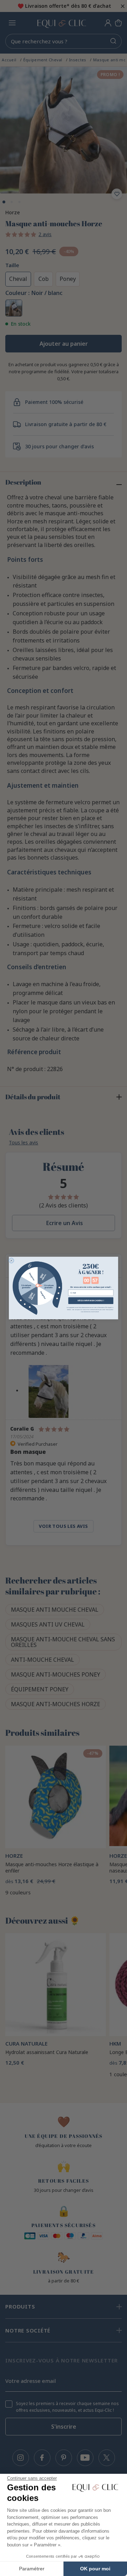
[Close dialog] (11, 1260)
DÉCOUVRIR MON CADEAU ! (91, 1301)
